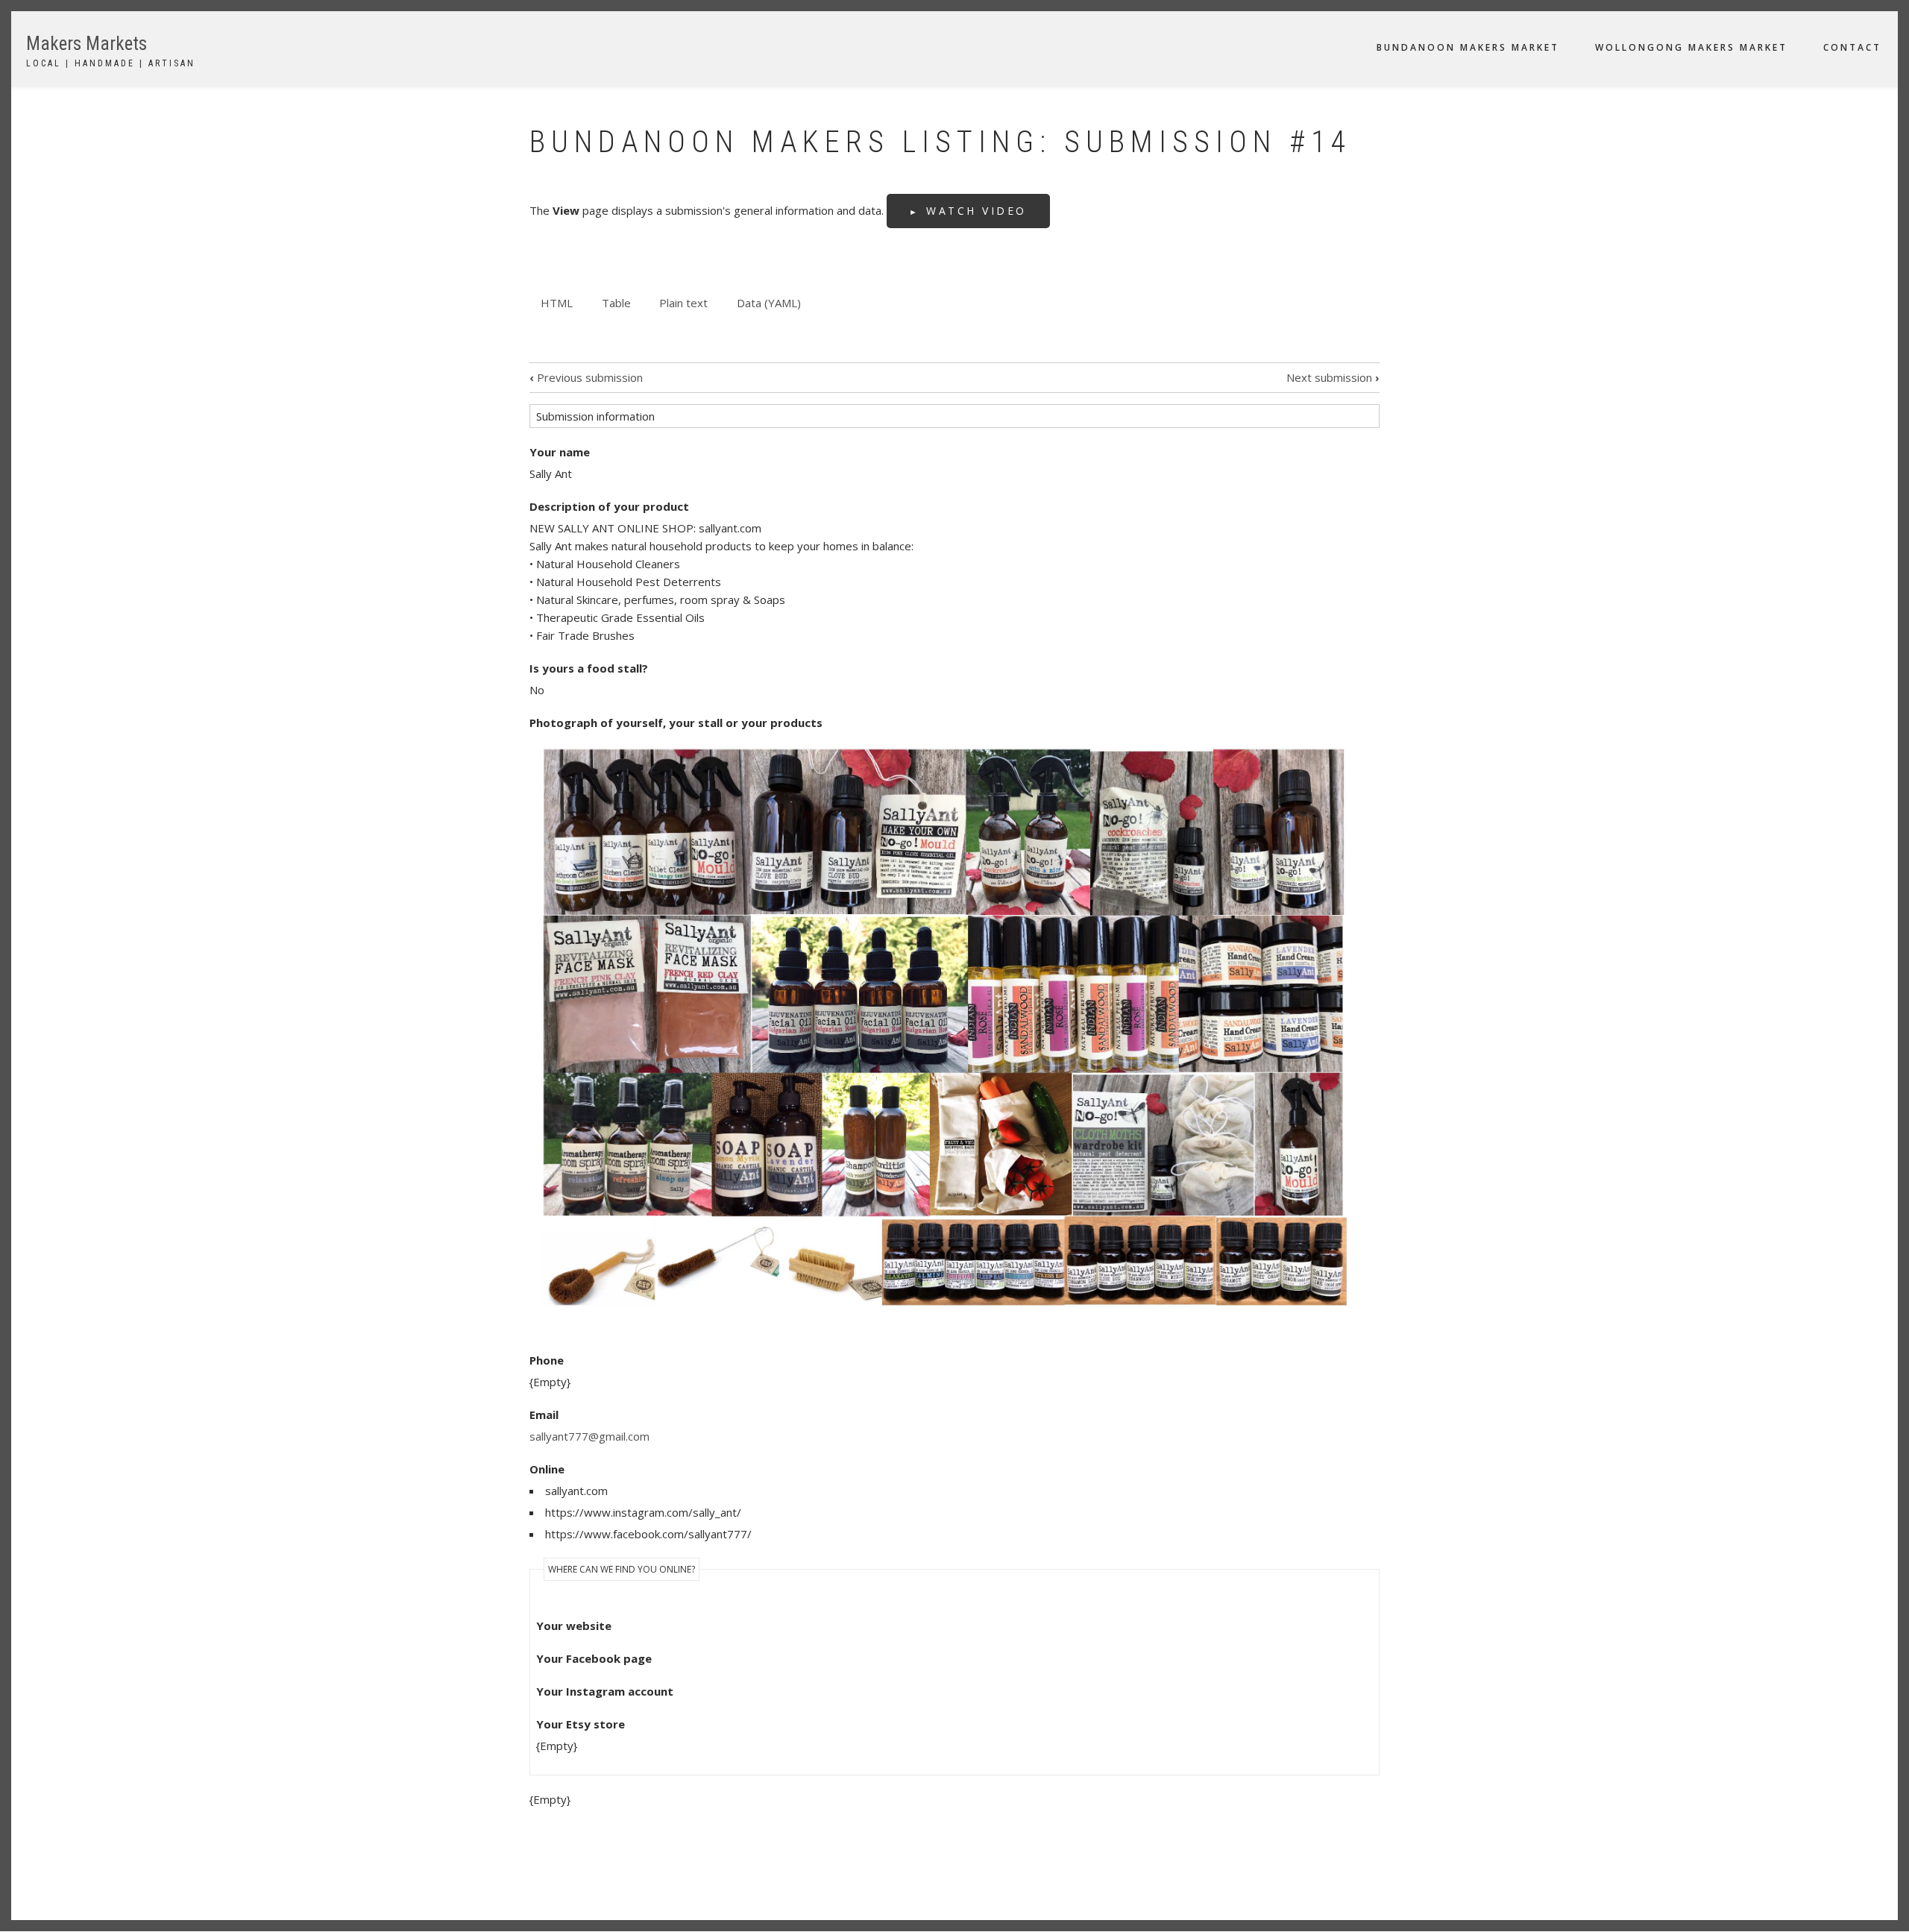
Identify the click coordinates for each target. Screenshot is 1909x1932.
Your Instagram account (605, 1691)
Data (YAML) (769, 303)
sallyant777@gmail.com (589, 1436)
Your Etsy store (581, 1724)
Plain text (683, 303)
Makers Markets (87, 44)
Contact (1852, 47)
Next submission (1333, 377)
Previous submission (586, 377)
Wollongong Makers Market (1691, 47)
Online (547, 1469)
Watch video (976, 211)
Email (544, 1415)
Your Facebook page (594, 1658)
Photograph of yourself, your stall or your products (676, 723)
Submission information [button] (595, 416)
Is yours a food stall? (589, 668)
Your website (574, 1626)
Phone (547, 1360)
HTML (562, 305)
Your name (560, 452)
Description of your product (609, 506)
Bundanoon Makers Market (1468, 47)
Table (616, 303)
